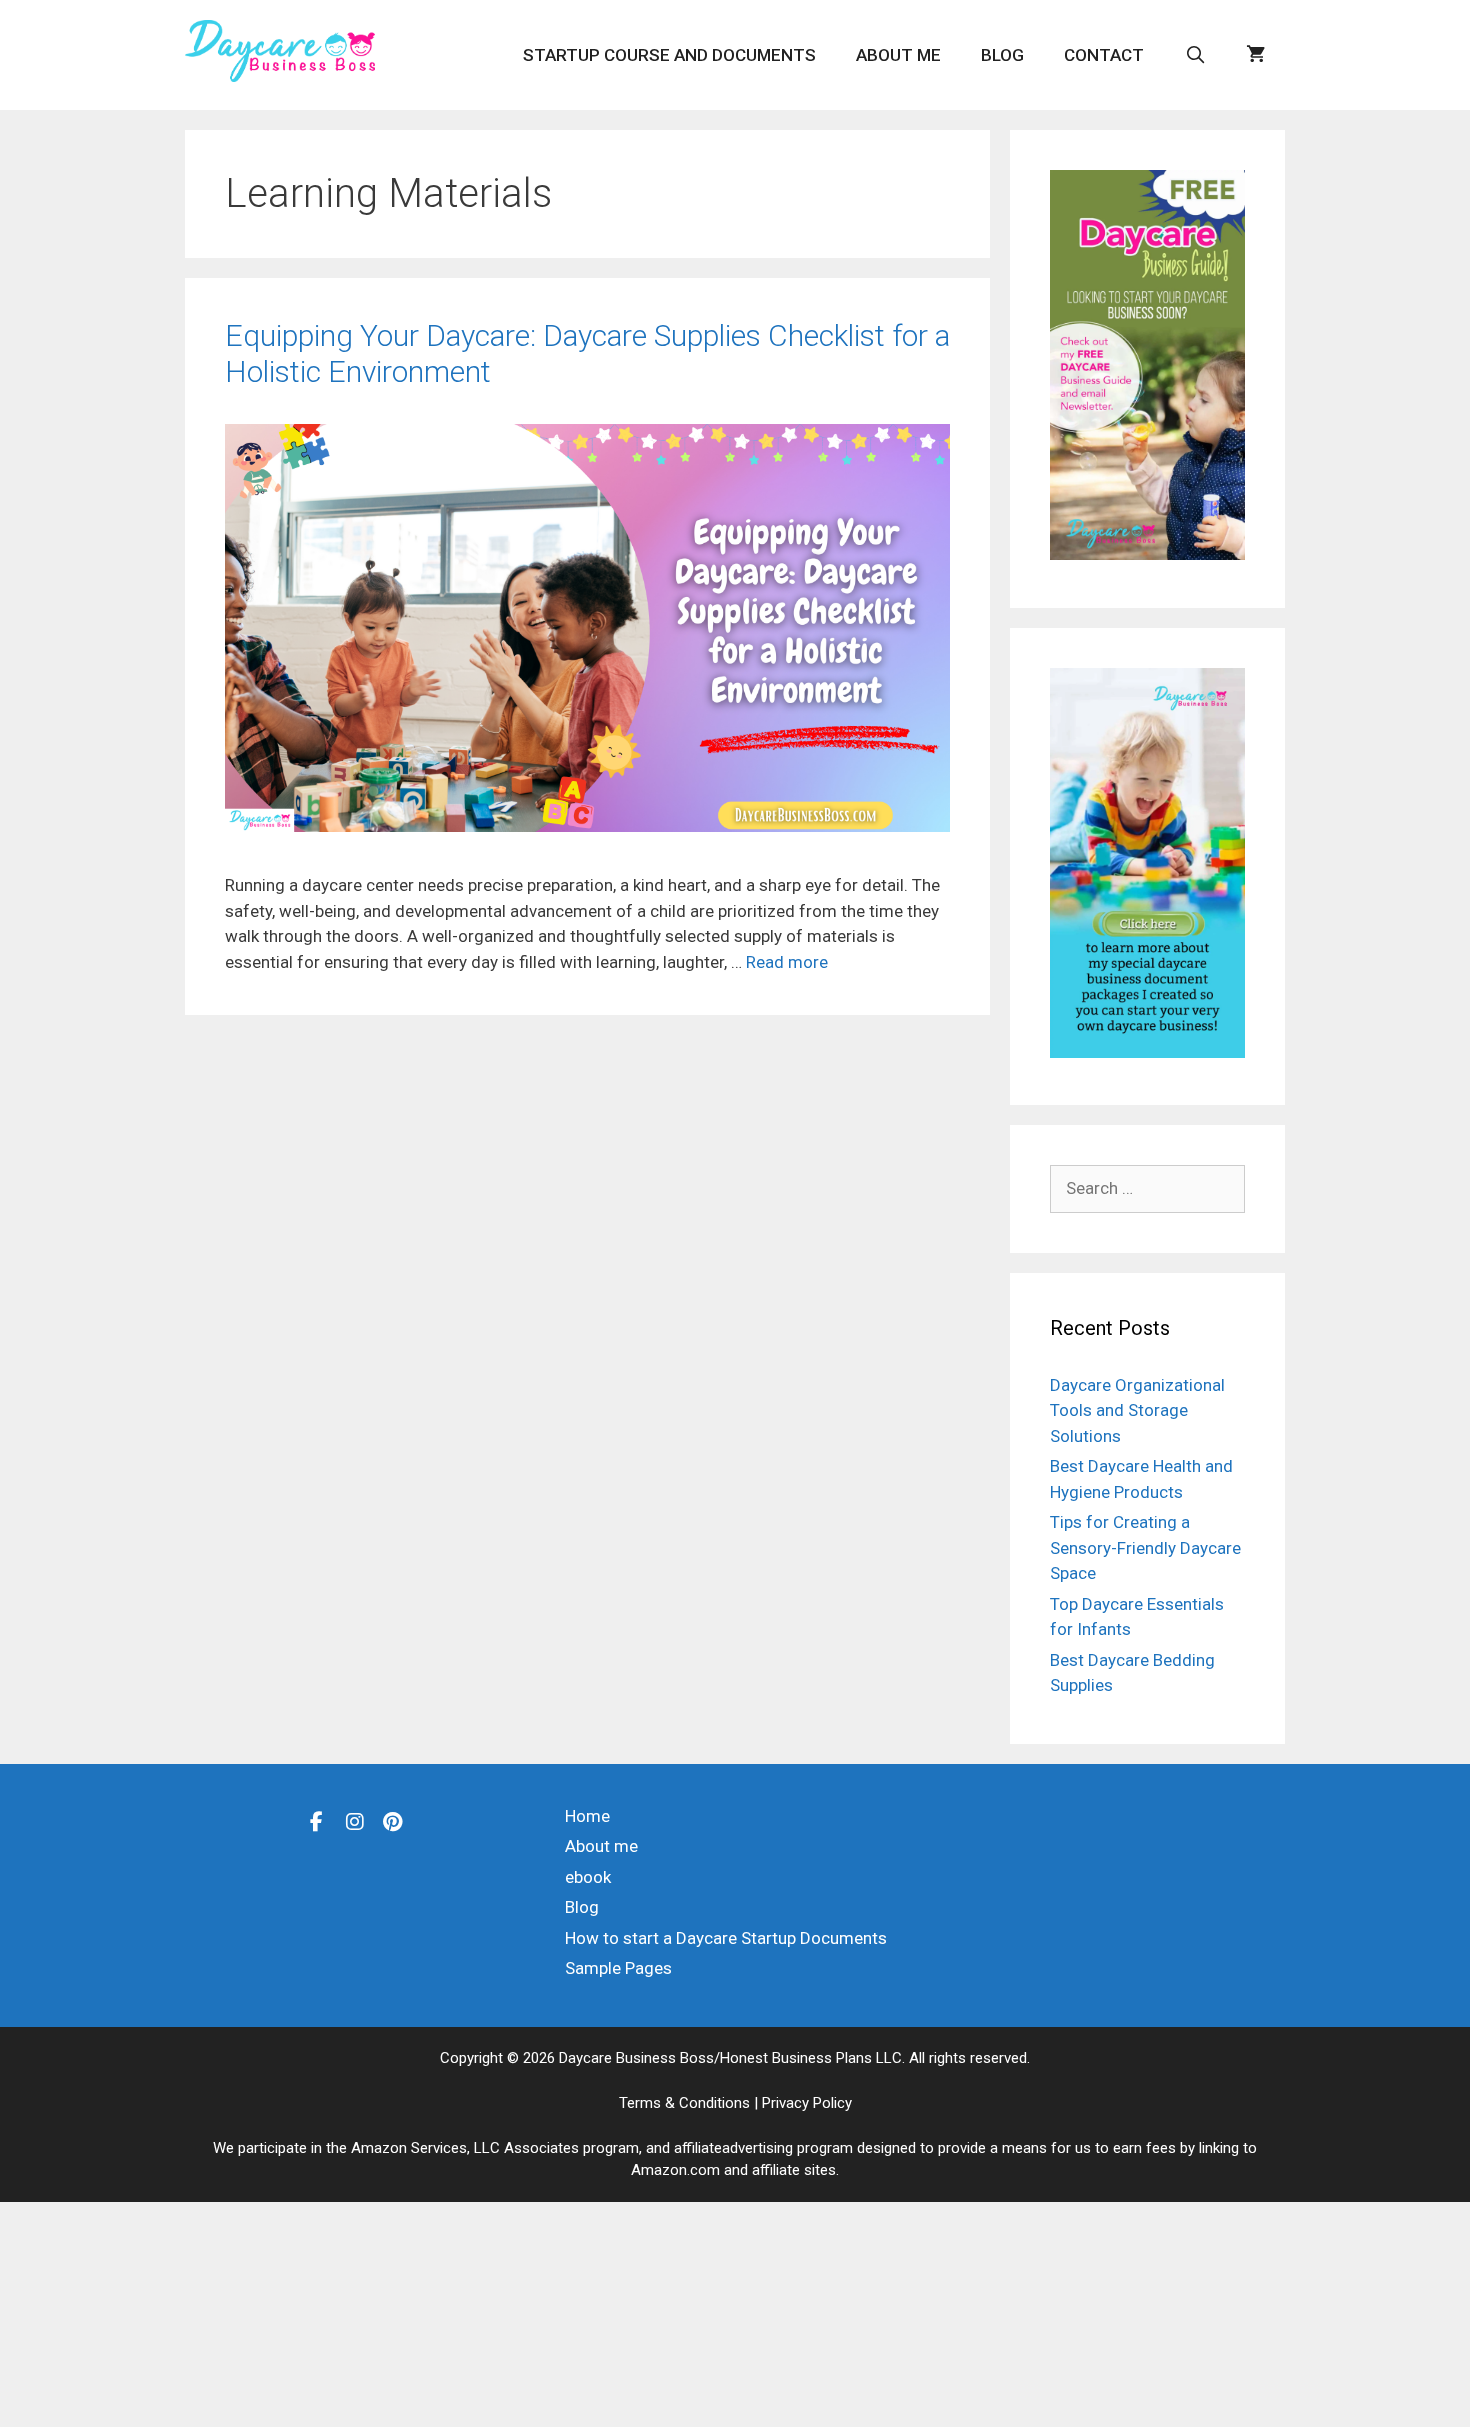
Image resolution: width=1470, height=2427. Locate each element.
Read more (787, 962)
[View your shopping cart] (1255, 55)
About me (898, 55)
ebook (588, 1877)
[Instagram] (355, 1821)
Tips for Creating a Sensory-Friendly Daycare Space (1145, 1547)
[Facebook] (317, 1821)
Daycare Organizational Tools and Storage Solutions (1137, 1410)
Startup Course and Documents (669, 55)
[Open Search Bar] (1195, 55)
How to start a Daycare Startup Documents (726, 1938)
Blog (1002, 55)
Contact (1104, 55)
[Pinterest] (393, 1821)
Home (587, 1816)
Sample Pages (618, 1968)
